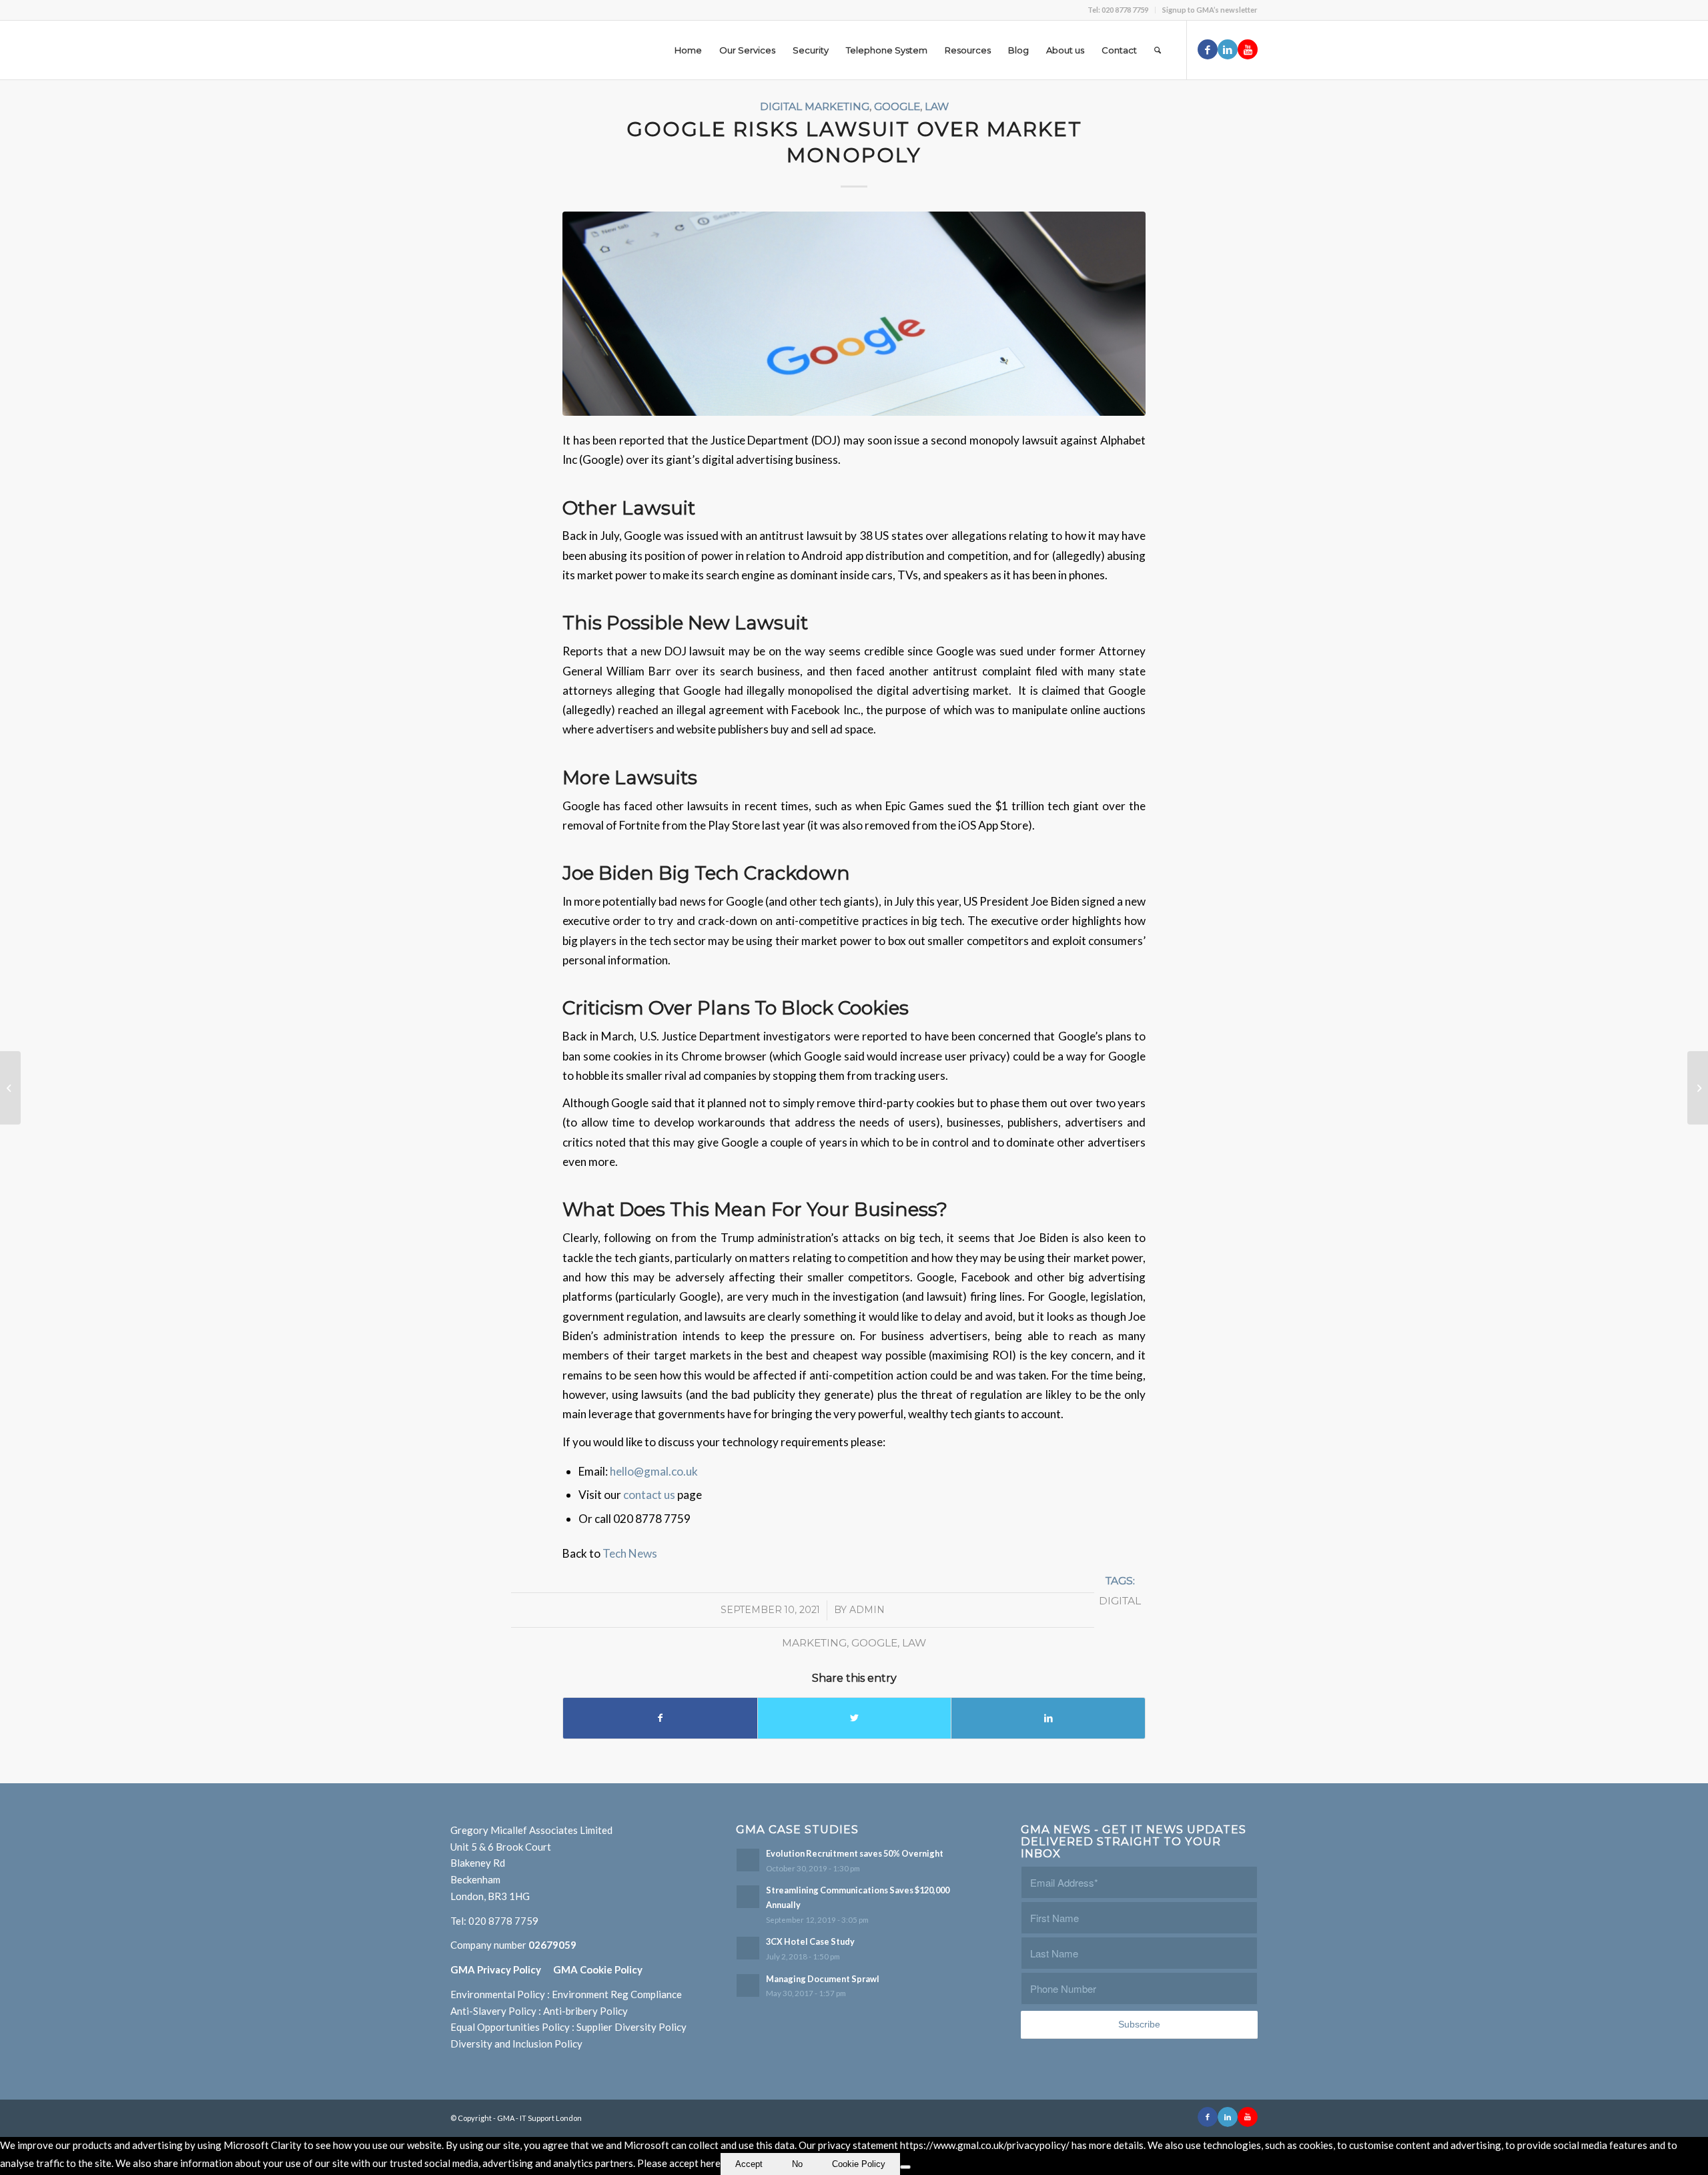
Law (937, 106)
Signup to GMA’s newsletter (1210, 10)
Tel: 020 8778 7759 (1118, 10)
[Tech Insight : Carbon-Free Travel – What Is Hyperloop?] (1698, 1088)
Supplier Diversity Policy (631, 2027)
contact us (650, 1495)
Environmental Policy (498, 1994)
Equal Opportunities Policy (510, 2027)
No (797, 2164)
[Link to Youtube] (1248, 49)
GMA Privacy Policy (502, 1969)
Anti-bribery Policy (585, 2011)
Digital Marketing (815, 106)
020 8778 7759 (503, 1921)
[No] (905, 2167)
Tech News (630, 1553)
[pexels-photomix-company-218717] (854, 314)
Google (897, 106)
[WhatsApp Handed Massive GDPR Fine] (10, 1088)
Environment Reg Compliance (617, 1994)
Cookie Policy (859, 2164)
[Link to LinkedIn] (1228, 49)
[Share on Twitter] (855, 1718)
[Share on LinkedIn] (1048, 1718)
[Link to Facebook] (1208, 49)
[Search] (1158, 50)
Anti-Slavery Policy (493, 2011)
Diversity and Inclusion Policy (516, 2044)
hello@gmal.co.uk (654, 1471)
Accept (749, 2164)
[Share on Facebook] (660, 1718)
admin (867, 1610)
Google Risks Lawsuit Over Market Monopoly (854, 142)
